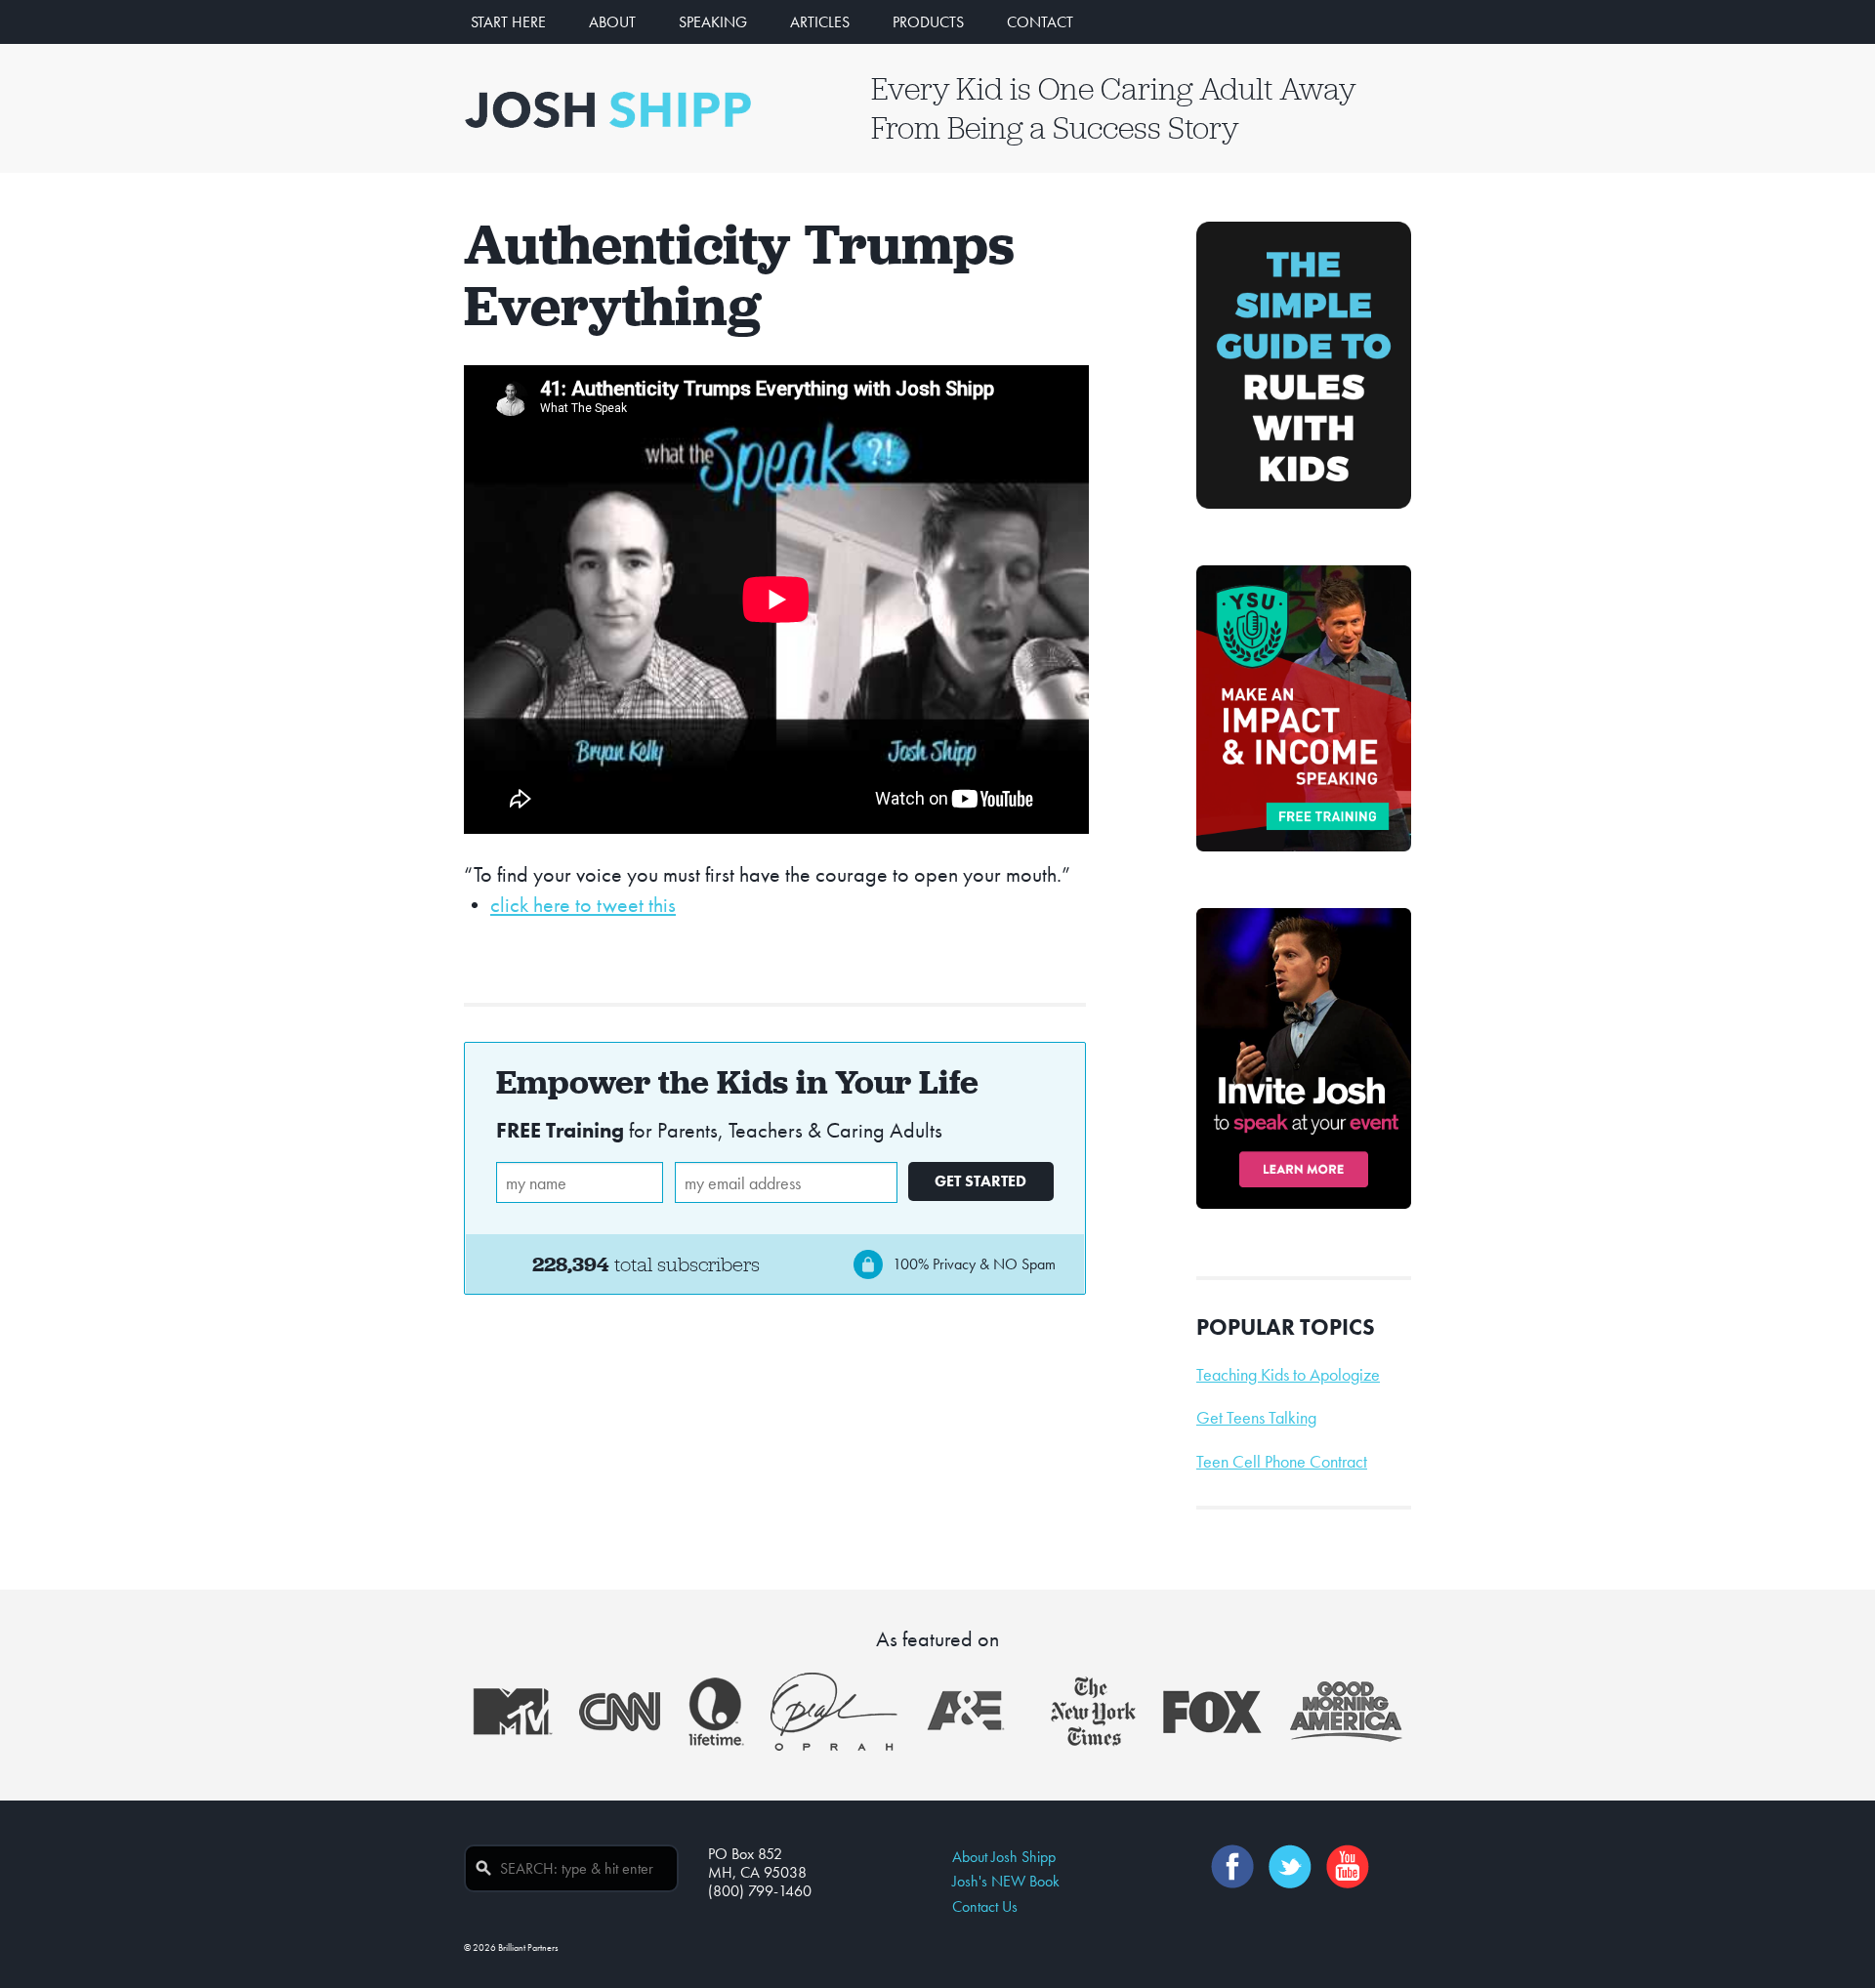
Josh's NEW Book (1006, 1881)
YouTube (1348, 1866)
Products (928, 22)
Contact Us (985, 1906)
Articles (820, 22)
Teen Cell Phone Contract (1282, 1462)
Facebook (1232, 1866)
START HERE (508, 22)
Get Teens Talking (1256, 1418)
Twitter (1290, 1866)
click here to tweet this (583, 905)
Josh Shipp (608, 109)
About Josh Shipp (1004, 1857)
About (612, 22)
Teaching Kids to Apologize (1288, 1375)
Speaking (713, 22)
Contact (1040, 22)
